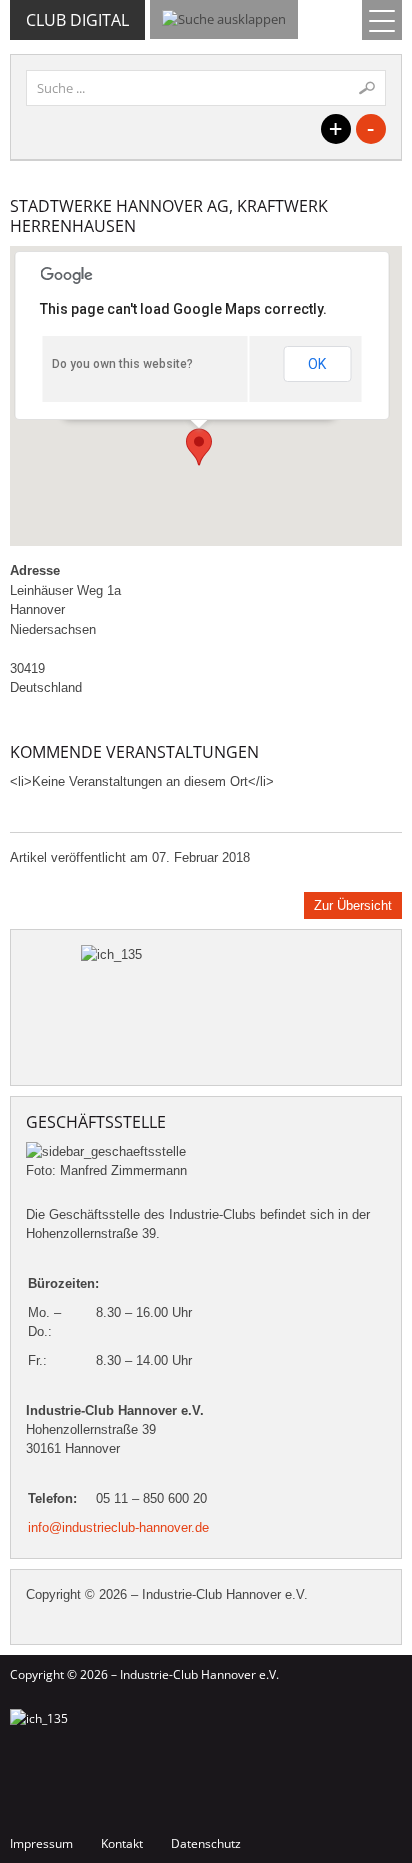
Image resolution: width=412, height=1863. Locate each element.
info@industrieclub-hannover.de (118, 1527)
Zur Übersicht (353, 905)
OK (317, 364)
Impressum (41, 1843)
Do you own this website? (122, 364)
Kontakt (122, 1843)
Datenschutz (206, 1843)
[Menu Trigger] (382, 20)
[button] (199, 447)
